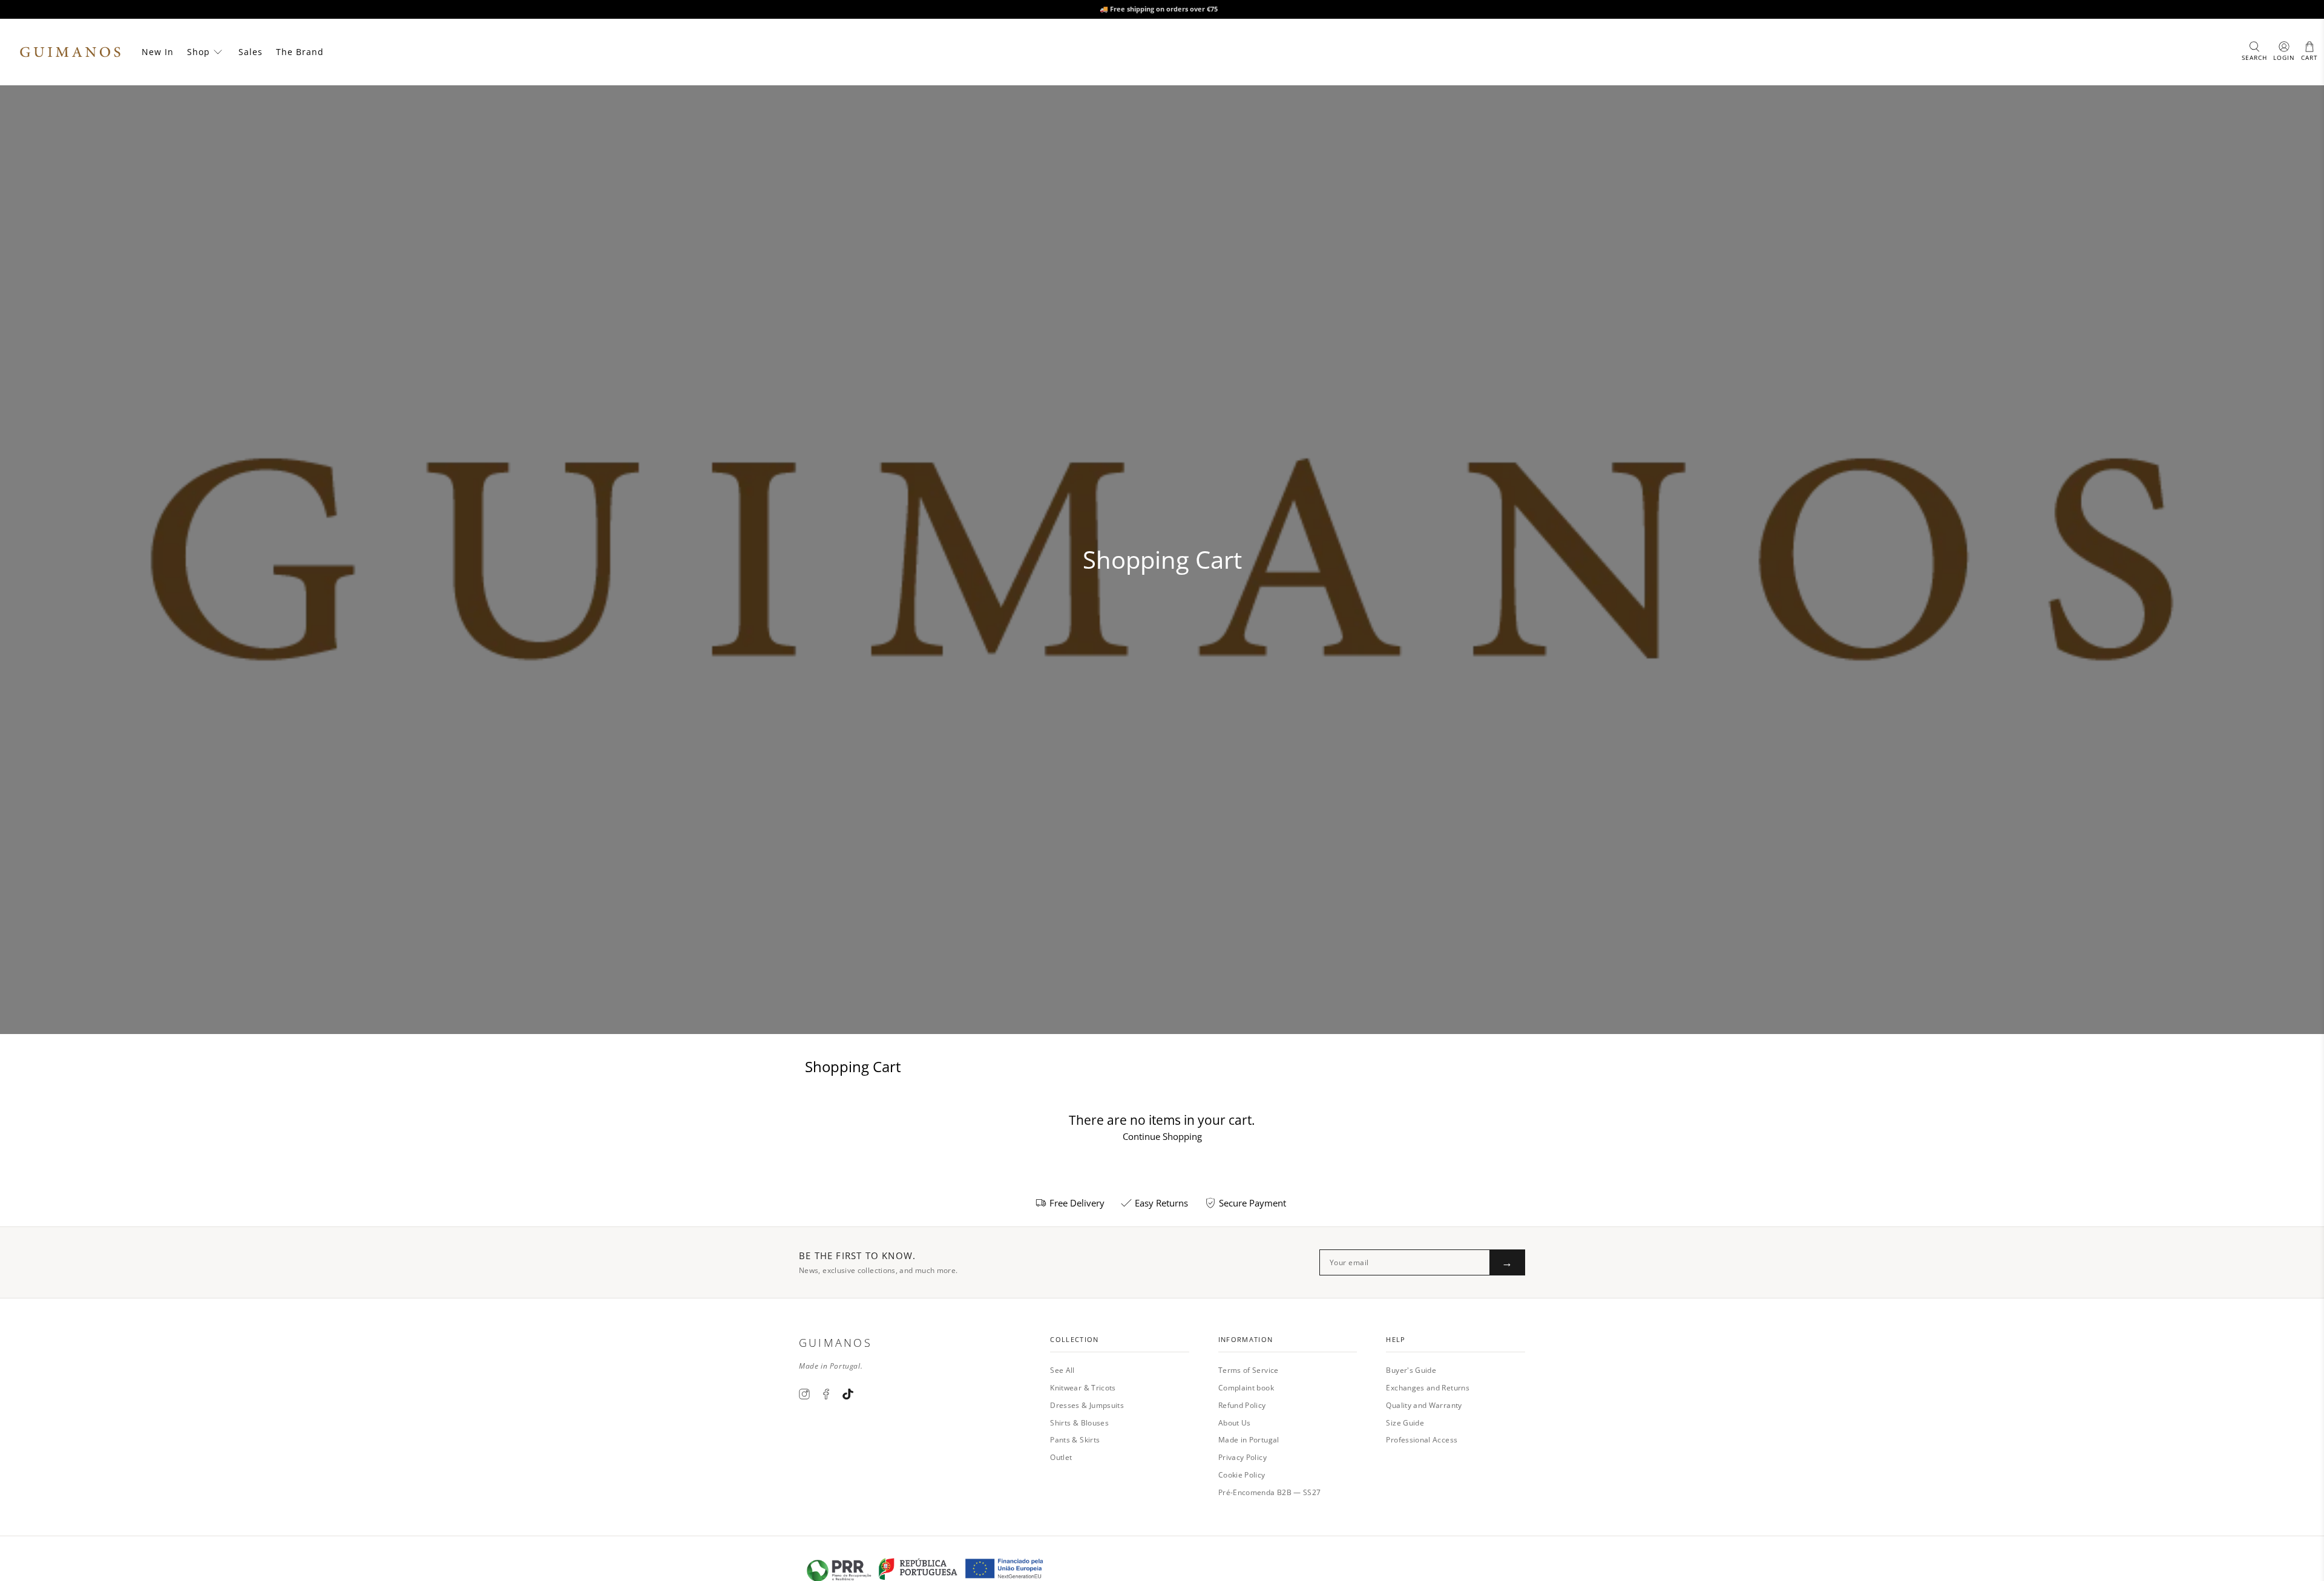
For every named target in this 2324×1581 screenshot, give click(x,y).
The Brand (300, 52)
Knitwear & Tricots (1083, 1388)
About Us (1235, 1423)
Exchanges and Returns (1428, 1388)
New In (158, 52)
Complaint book (1246, 1388)
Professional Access (1422, 1440)
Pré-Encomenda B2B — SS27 (1270, 1492)
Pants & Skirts (1075, 1440)
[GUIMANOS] (70, 52)
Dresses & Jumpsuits (1087, 1405)
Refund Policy (1242, 1405)
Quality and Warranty (1424, 1405)
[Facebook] (826, 1394)
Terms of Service (1249, 1370)
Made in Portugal (1249, 1440)
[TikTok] (848, 1394)
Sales (251, 52)
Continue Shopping (1162, 1136)
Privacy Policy (1242, 1457)
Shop (199, 52)
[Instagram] (804, 1394)
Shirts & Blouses (1079, 1423)
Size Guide (1405, 1423)
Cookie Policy (1242, 1475)
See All (1062, 1370)
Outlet (1061, 1457)
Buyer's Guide (1411, 1370)
